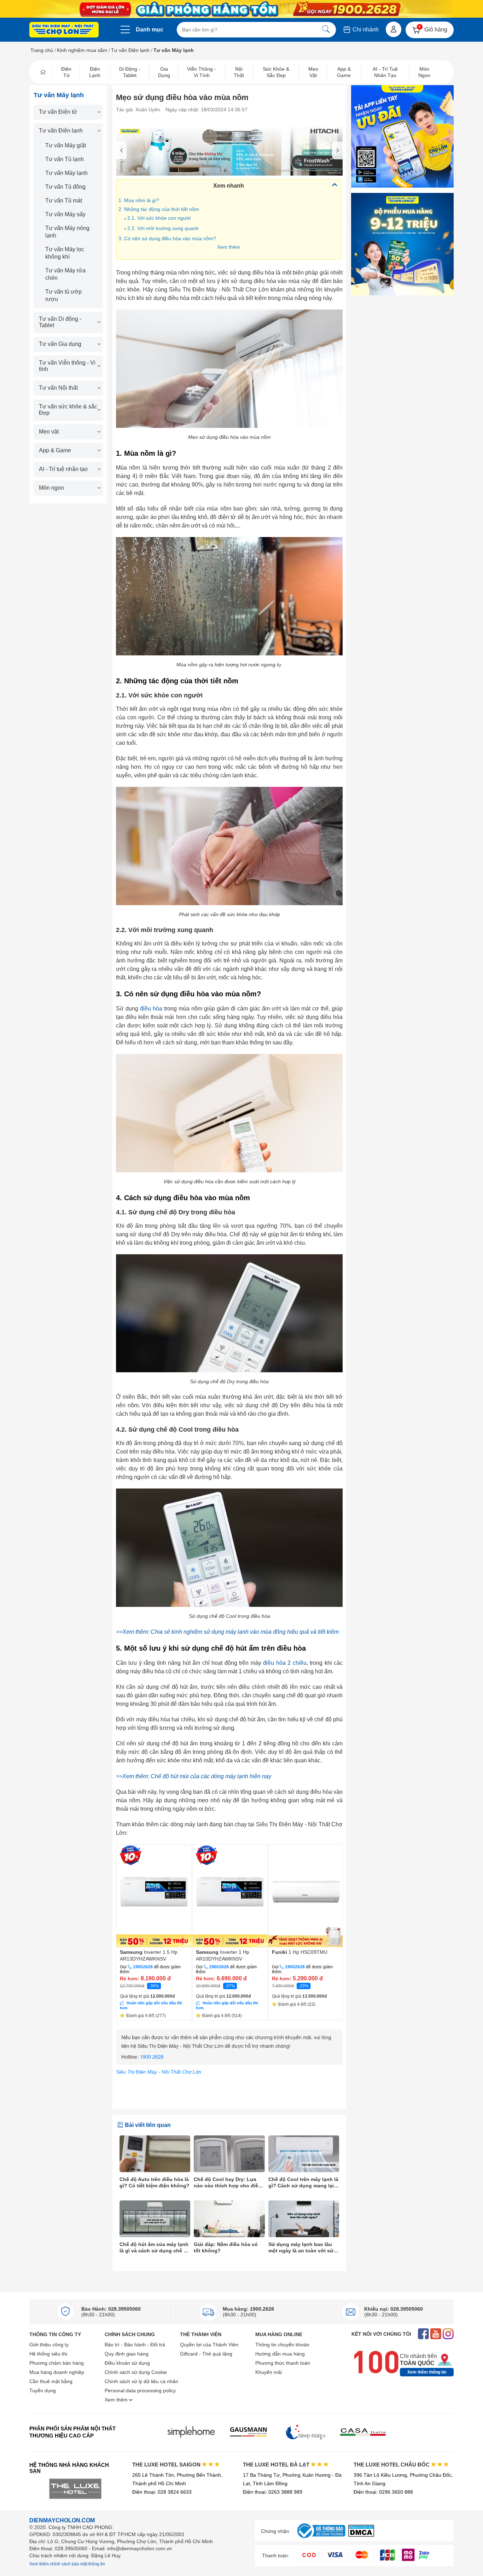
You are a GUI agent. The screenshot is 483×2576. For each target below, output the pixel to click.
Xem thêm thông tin (427, 2372)
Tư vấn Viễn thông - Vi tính (67, 366)
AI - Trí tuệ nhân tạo (63, 469)
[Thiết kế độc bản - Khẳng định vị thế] (229, 151)
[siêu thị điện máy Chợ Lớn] (64, 30)
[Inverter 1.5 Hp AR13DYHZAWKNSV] (154, 1896)
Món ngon (51, 488)
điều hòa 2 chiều (285, 1663)
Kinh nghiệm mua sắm (82, 50)
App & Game (55, 450)
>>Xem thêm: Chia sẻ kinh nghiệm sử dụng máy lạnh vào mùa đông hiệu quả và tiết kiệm (227, 1632)
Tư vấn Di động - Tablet (60, 322)
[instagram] (448, 2335)
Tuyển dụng (43, 2391)
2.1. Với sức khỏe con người (159, 218)
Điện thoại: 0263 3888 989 (273, 2492)
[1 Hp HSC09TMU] (306, 1896)
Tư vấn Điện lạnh (130, 50)
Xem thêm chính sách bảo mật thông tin (67, 2564)
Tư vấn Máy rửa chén (65, 274)
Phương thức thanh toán (283, 2363)
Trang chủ (42, 50)
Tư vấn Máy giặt (66, 145)
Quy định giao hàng (127, 2354)
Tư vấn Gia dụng (60, 344)
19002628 (143, 1967)
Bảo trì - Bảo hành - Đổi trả (135, 2345)
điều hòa (151, 1009)
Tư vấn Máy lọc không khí (65, 253)
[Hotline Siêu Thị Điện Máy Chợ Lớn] (229, 2063)
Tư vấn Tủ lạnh (65, 159)
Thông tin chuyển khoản (282, 2345)
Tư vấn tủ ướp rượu (63, 295)
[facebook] (423, 2335)
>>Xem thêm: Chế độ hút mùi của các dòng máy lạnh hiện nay (194, 1776)
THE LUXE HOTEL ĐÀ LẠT (277, 2465)
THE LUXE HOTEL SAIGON (167, 2465)
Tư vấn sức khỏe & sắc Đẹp (68, 410)
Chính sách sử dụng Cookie (136, 2372)
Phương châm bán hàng (57, 2363)
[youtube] (436, 2335)
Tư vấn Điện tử (58, 112)
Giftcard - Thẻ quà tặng (206, 2354)
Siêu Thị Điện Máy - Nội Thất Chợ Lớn (159, 2072)
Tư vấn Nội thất (58, 388)
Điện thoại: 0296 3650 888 (383, 2492)
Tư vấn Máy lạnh (66, 173)
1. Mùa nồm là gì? (139, 200)
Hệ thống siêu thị (48, 2354)
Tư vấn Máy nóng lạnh (67, 232)
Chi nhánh (365, 30)
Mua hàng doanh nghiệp (57, 2372)
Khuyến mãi (269, 2372)
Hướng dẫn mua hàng (280, 2354)
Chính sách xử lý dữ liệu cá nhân (141, 2381)
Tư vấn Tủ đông (65, 187)
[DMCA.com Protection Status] (361, 2535)
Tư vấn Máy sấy (65, 214)
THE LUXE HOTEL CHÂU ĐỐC (392, 2465)
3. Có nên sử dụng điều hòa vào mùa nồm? (167, 238)
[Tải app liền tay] (402, 136)
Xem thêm (229, 247)
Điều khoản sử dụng (127, 2363)
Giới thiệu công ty (49, 2345)
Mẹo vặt (49, 432)
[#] (321, 2538)
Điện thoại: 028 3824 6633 (162, 2492)
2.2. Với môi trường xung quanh (163, 228)
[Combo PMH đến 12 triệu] (402, 244)
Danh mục (150, 30)
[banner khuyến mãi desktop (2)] (241, 9)
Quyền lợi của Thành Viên (209, 2345)
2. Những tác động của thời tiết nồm (159, 209)
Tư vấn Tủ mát (64, 201)
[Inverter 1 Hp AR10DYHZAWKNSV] (230, 1896)
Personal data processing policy (140, 2391)
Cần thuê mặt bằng (51, 2381)
